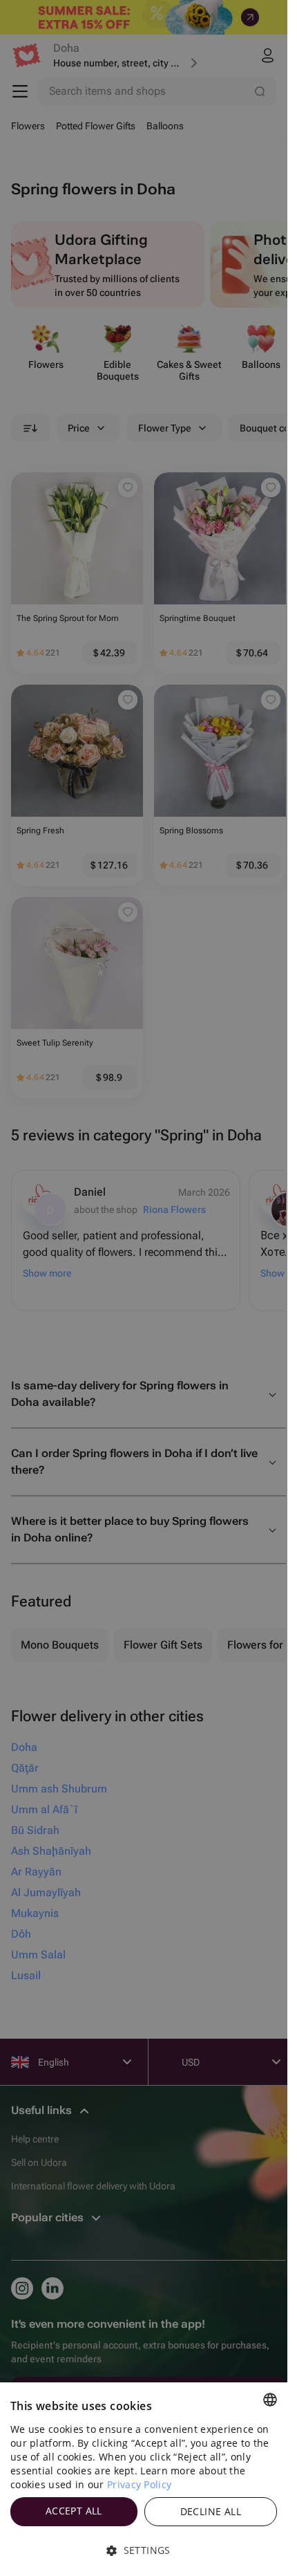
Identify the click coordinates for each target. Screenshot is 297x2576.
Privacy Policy (139, 2484)
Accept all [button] (74, 2511)
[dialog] (144, 2479)
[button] (144, 2550)
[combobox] (270, 2400)
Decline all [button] (211, 2511)
